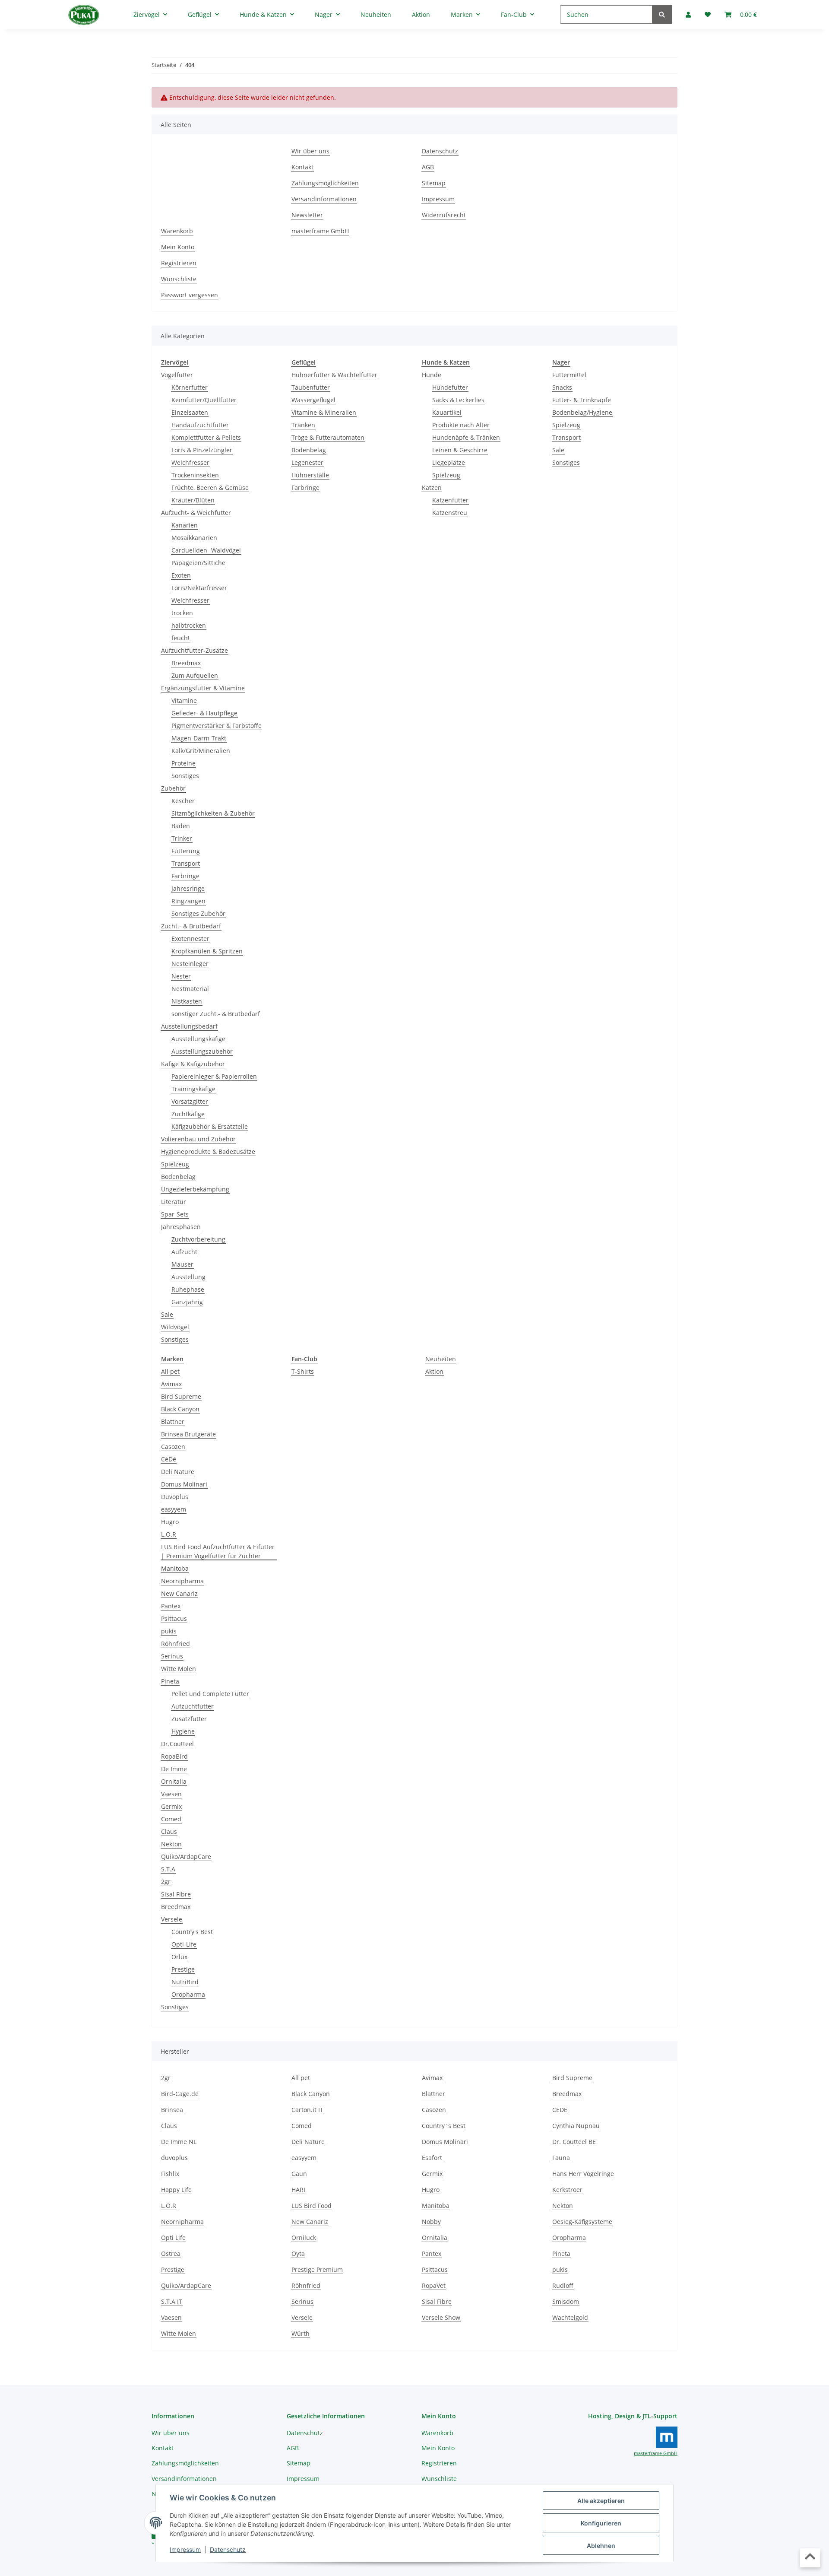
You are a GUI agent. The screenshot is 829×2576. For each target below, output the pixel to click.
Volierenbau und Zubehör (198, 1139)
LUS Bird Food (312, 2206)
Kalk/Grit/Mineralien (201, 751)
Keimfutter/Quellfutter (204, 400)
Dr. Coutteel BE (574, 2142)
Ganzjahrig (187, 1302)
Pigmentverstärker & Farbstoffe (217, 726)
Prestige (183, 1969)
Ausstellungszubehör (202, 1051)
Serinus (172, 1656)
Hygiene (183, 1731)
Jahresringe (188, 888)
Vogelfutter (177, 375)
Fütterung (186, 851)
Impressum (185, 2549)
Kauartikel (447, 412)
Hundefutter (450, 387)
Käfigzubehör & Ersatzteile (210, 1126)
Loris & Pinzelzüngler (202, 450)
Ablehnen (601, 2546)
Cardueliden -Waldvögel (206, 550)
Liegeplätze (449, 462)
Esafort (432, 2158)
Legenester (307, 462)
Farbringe (185, 876)
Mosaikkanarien (194, 538)
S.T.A (168, 1869)
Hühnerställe (310, 475)
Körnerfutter (190, 387)
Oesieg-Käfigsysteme (582, 2222)
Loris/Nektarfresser (199, 588)
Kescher (183, 801)
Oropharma (188, 1994)
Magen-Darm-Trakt (199, 738)
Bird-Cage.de (180, 2094)
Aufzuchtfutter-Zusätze (195, 650)
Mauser (182, 1264)
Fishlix (170, 2174)
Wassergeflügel (313, 400)
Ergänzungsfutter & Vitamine (203, 688)
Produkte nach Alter (461, 425)
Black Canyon (180, 1409)
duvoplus (174, 2158)
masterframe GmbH (320, 231)
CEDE (560, 2110)
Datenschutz (228, 2549)
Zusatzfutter (189, 1719)
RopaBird (174, 1756)
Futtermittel (569, 375)
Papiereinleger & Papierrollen (214, 1076)
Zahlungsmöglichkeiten (325, 183)
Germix (171, 1806)
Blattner (173, 1421)
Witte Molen (179, 1669)
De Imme (174, 1769)
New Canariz (179, 1593)
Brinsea (172, 2110)
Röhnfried (176, 1644)
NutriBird (185, 1982)
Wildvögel (175, 1327)
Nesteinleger (190, 964)
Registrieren (179, 263)
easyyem (174, 1509)
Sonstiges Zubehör (198, 913)
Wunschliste (179, 279)
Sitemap (434, 183)
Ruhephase (188, 1289)
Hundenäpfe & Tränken (466, 437)
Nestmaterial (190, 989)
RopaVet (434, 2285)
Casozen (173, 1447)
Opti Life (173, 2238)
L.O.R (169, 1534)
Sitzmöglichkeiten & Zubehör (213, 813)
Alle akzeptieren (601, 2501)
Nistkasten (187, 1001)
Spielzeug (175, 1164)
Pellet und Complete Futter (210, 1694)
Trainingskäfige (193, 1089)
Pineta (170, 1681)
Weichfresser (190, 462)
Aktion (434, 1371)
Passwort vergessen (190, 295)
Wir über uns (310, 151)
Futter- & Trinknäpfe (582, 400)
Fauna (561, 2158)
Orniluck (304, 2238)
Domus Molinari (184, 1484)
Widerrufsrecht (444, 215)
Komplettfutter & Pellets (206, 437)
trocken (182, 613)
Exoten (181, 575)
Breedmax (186, 663)
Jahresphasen (181, 1227)
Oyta (298, 2254)
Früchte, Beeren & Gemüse (210, 488)
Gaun (299, 2174)
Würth (301, 2333)
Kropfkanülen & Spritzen (207, 951)
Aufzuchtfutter (193, 1706)
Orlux (179, 1957)
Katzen (432, 488)
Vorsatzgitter (190, 1101)
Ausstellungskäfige (198, 1039)
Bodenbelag (178, 1177)
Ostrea (171, 2254)
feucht (181, 638)
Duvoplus (175, 1497)
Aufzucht (184, 1252)
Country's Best (192, 1932)
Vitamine (184, 700)
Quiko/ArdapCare (186, 1857)
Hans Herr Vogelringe (583, 2174)
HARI (298, 2190)
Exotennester (190, 939)
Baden (181, 826)
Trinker (182, 838)
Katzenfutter (450, 500)
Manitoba (175, 1568)
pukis (169, 1631)
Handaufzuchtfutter (200, 425)
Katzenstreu (450, 513)
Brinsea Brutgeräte (188, 1434)
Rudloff (563, 2285)
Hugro (170, 1522)
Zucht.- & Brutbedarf (191, 926)
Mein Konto (178, 247)
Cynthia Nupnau (576, 2126)
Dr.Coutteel (177, 1744)
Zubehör (173, 788)
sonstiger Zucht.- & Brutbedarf (216, 1014)
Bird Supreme (181, 1396)
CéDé (169, 1459)
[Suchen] (662, 14)
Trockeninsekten (195, 475)
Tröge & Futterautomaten (328, 437)
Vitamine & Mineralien (324, 412)
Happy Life (176, 2190)
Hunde (432, 375)
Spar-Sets (175, 1214)
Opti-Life (184, 1944)
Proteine (184, 763)
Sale (167, 1314)
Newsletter (307, 215)
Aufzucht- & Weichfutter (196, 513)
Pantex (171, 1606)
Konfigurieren (601, 2523)
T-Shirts (303, 1371)
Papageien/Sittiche (198, 563)
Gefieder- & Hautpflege (204, 713)
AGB (428, 167)
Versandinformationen (324, 199)
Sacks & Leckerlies (458, 400)
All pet (170, 1371)
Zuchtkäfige (188, 1114)
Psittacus (174, 1618)
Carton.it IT (307, 2110)
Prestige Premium (317, 2269)
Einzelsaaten (190, 412)
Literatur (174, 1202)
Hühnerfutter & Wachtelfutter (334, 375)
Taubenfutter (311, 387)
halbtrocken (189, 625)
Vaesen (171, 1794)
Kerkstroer (567, 2190)
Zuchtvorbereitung (198, 1239)
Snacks (562, 387)
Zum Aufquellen (195, 675)
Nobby (431, 2222)
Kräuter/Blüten (193, 500)
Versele (172, 1919)
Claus (169, 1831)
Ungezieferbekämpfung (195, 1189)
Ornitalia (174, 1781)
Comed (171, 1819)
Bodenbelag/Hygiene (582, 412)
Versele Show (441, 2317)
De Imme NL (179, 2142)
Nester (181, 976)
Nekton (171, 1844)
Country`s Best (444, 2126)
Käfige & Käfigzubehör (193, 1064)
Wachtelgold (570, 2317)
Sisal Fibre (176, 1894)
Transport (186, 863)
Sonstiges (185, 776)
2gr (166, 1882)
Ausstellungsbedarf (189, 1026)
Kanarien (185, 525)
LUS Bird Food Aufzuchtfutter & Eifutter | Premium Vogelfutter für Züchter (218, 1551)
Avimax (171, 1384)
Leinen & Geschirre (460, 450)
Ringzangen (188, 901)
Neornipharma (182, 1581)
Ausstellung (188, 1277)
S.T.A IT (172, 2301)
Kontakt (302, 167)
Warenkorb (177, 231)
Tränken (303, 425)
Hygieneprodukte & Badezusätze (208, 1151)
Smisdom (566, 2301)
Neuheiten (441, 1359)
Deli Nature (178, 1472)
